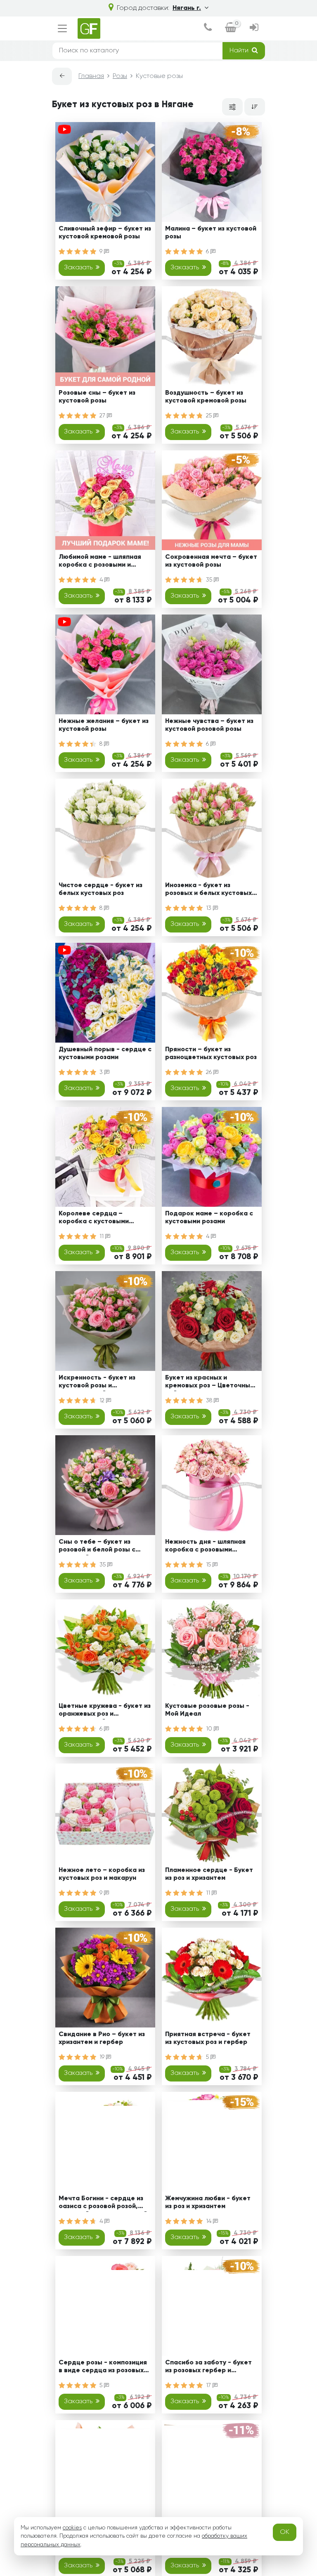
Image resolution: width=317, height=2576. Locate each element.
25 (210, 416)
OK (285, 2532)
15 (209, 1565)
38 (210, 1401)
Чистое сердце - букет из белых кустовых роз (101, 889)
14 (209, 2221)
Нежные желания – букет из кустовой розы (104, 725)
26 (210, 1072)
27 (103, 416)
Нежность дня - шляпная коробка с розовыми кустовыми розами (205, 1547)
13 (209, 908)
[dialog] (208, 28)
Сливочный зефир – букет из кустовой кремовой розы (105, 233)
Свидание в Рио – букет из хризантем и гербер (102, 2038)
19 (103, 2057)
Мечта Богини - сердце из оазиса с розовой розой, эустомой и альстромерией (103, 2204)
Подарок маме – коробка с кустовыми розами (209, 1218)
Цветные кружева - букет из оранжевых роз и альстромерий (105, 1711)
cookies (72, 2528)
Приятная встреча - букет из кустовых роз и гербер (208, 2038)
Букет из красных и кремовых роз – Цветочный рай (209, 1383)
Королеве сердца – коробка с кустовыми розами (94, 1219)
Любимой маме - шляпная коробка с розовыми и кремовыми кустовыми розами (100, 562)
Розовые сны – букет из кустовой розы (97, 397)
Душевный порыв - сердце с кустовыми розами (105, 1054)
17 (209, 2385)
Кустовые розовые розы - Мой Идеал (207, 1710)
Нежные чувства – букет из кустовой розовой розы (209, 725)
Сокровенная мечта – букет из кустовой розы (211, 561)
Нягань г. (187, 8)
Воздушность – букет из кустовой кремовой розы (206, 397)
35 (210, 580)
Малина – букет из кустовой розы (211, 233)
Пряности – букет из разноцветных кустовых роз (211, 1054)
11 (102, 1236)
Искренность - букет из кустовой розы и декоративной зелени (97, 1383)
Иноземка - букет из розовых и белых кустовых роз (208, 891)
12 (103, 1401)
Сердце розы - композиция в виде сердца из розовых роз (103, 2368)
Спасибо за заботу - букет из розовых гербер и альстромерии (208, 2368)
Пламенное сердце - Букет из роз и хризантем (209, 1874)
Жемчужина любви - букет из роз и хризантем (208, 2203)
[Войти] (254, 28)
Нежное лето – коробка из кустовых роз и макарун (102, 1874)
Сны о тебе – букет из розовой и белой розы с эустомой (97, 1547)
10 (210, 1729)
